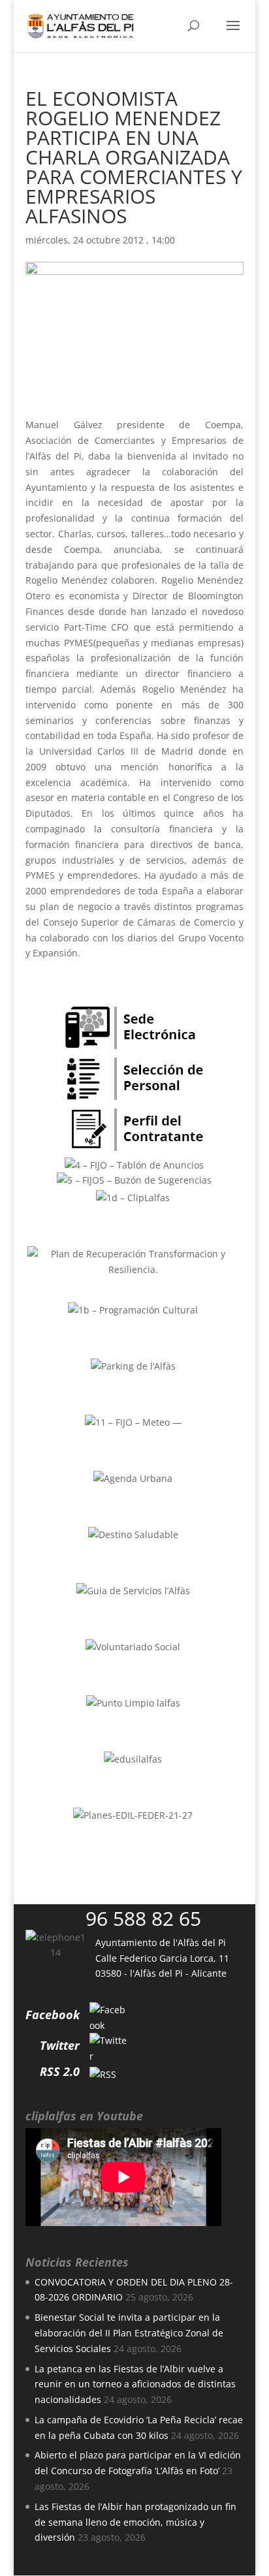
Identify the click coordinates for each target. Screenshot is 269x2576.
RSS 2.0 (60, 2071)
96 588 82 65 (143, 1918)
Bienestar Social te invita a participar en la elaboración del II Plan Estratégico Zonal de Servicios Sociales (129, 2333)
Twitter (60, 2045)
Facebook (53, 2015)
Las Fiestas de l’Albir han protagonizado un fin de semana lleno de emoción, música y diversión (135, 2522)
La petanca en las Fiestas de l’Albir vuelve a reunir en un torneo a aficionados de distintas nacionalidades (135, 2384)
